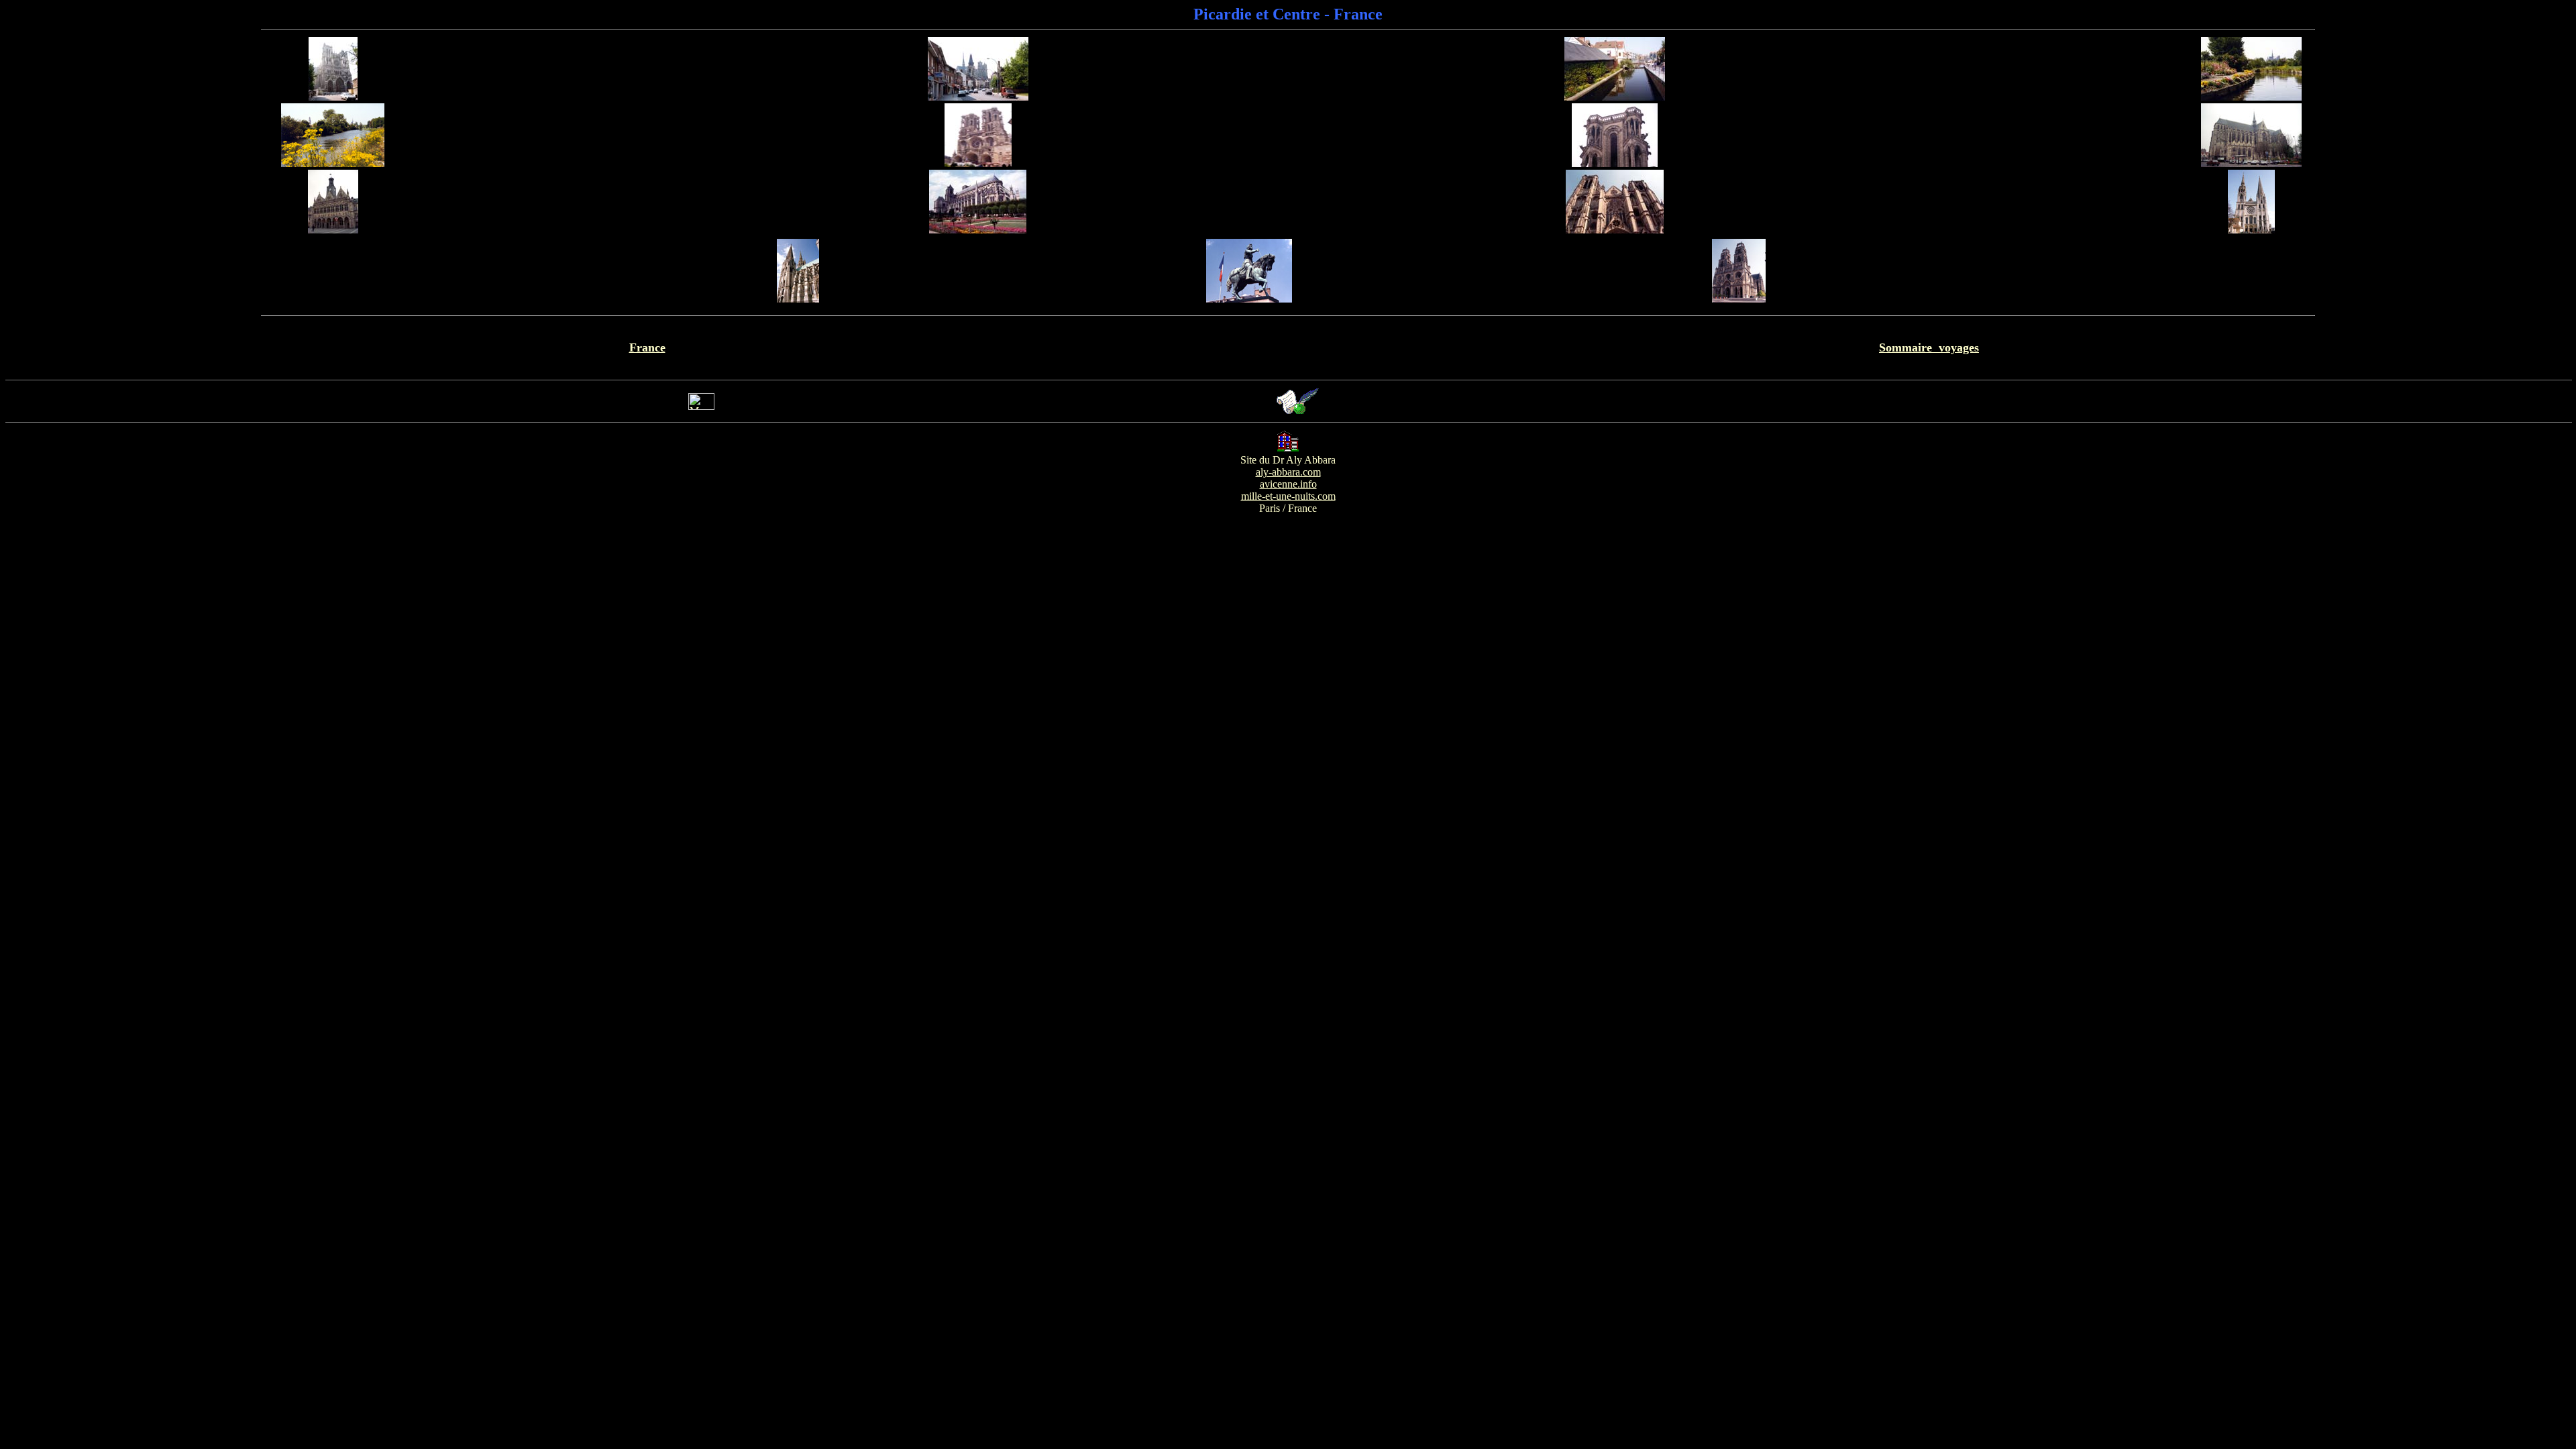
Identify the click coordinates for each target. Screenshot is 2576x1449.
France (647, 347)
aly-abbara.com (1288, 472)
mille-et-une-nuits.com (1288, 496)
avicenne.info (1288, 484)
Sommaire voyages (1929, 347)
